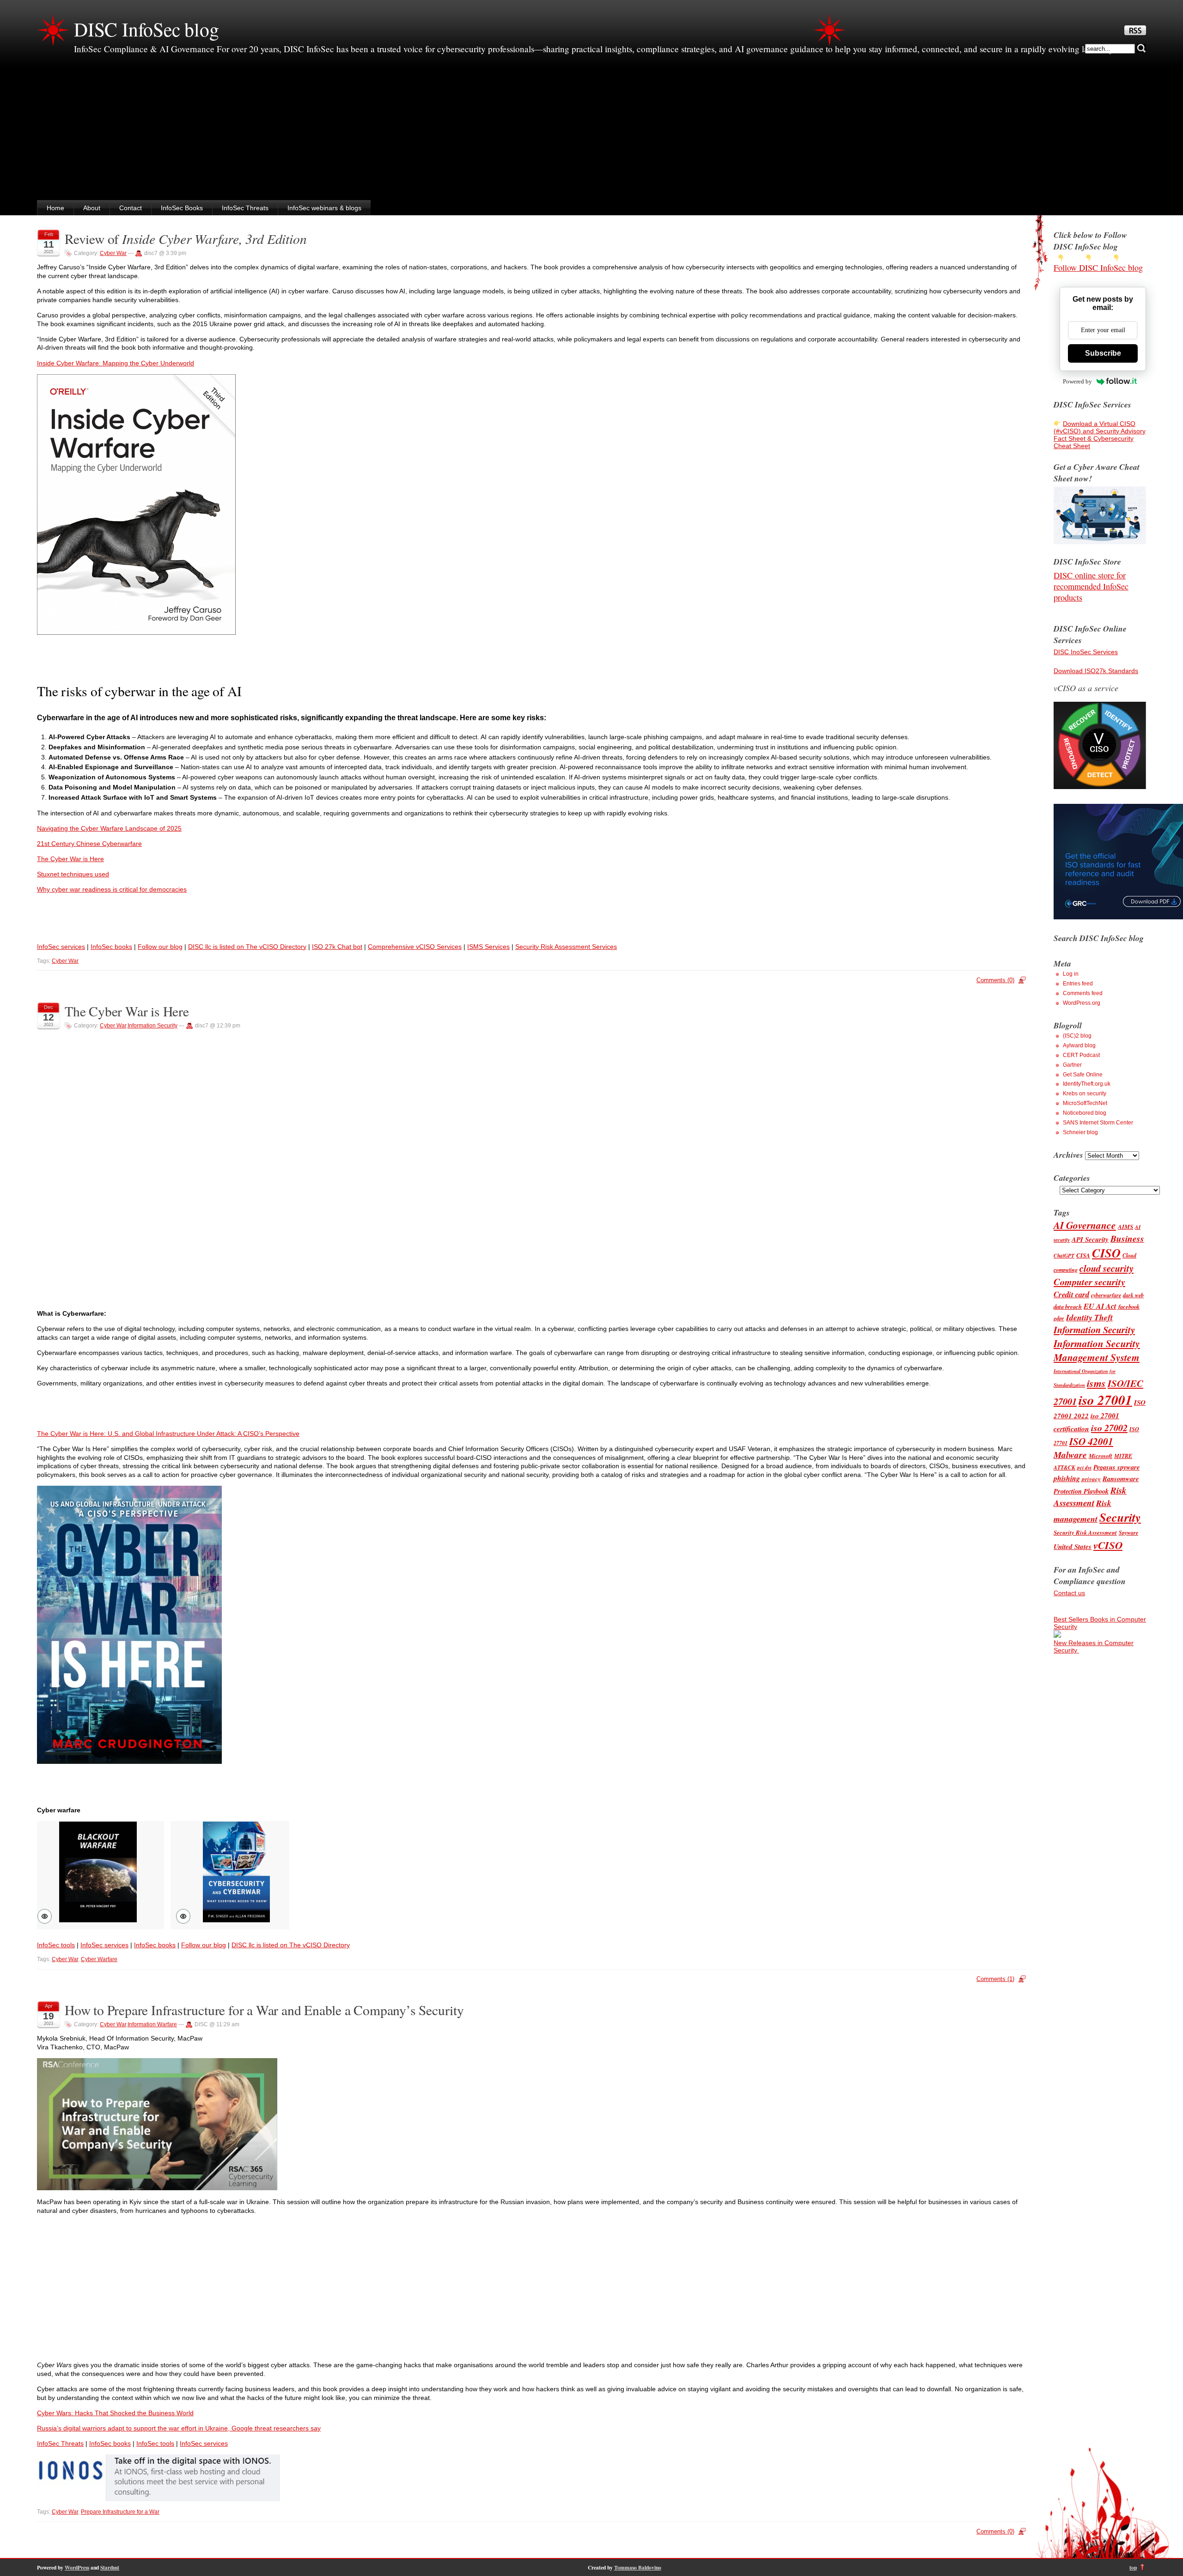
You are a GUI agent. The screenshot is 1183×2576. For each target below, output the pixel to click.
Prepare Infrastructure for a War (120, 2512)
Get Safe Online (1083, 1075)
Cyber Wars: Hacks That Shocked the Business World (115, 2413)
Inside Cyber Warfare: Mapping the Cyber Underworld (116, 363)
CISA (1083, 1255)
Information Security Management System (1097, 1350)
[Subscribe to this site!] (1135, 33)
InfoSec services (61, 947)
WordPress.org (1082, 1003)
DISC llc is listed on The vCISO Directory (247, 947)
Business (1127, 1238)
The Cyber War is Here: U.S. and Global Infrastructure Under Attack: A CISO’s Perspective (168, 1434)
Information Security (152, 1026)
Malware (1070, 1455)
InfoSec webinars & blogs (324, 208)
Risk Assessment (1090, 1496)
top (1133, 2567)
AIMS (1125, 1227)
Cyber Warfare (99, 1959)
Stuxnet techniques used (73, 874)
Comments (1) (995, 1979)
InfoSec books (111, 947)
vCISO (1108, 1545)
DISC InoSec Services (1086, 652)
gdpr (1059, 1318)
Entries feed (1078, 984)
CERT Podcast (1081, 1055)
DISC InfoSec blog (146, 29)
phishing (1067, 1478)
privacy (1091, 1479)
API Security (1090, 1239)
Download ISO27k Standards (1096, 671)
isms (1096, 1383)
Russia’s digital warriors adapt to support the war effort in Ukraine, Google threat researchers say (179, 2428)
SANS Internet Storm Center (1098, 1123)
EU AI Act (1100, 1306)
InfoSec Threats (245, 208)
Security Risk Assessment (1085, 1532)
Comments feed (1083, 993)
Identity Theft (1089, 1317)
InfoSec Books (182, 208)
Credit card (1071, 1294)
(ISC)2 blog (1077, 1036)
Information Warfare (152, 2024)
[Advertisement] (591, 131)
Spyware (1128, 1533)
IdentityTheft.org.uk (1087, 1084)
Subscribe (1103, 353)
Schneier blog (1080, 1132)
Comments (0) (995, 980)
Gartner (1072, 1065)
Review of (186, 239)
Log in (1071, 974)
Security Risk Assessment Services (566, 947)
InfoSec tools (56, 1945)
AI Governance (1085, 1225)
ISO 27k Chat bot (337, 947)
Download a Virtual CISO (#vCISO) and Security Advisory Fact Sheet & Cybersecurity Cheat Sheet (1100, 435)
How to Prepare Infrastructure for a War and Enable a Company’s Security (264, 2010)
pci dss (1084, 1468)
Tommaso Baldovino (638, 2567)
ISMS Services (488, 947)
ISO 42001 (1091, 1441)
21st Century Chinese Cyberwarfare (89, 844)
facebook (1129, 1306)
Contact (131, 208)
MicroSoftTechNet (1085, 1103)
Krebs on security (1085, 1094)
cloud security (1107, 1268)
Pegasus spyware (1116, 1467)
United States (1073, 1546)
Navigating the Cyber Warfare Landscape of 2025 (109, 828)
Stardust (110, 2567)
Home (55, 208)
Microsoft (1101, 1456)
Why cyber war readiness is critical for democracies (112, 889)
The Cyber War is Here (70, 859)
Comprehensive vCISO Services (415, 947)
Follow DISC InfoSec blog (1098, 267)
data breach (1068, 1306)
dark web (1133, 1295)
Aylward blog (1079, 1045)
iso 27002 (1109, 1428)
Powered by (1077, 381)
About (92, 208)
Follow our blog (160, 947)
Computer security (1089, 1282)
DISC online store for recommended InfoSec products (1091, 586)
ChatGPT (1064, 1256)
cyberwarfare (1106, 1295)
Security (1120, 1517)
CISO (1106, 1253)
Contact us (1069, 1593)
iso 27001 (1105, 1400)
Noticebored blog (1085, 1113)
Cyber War (113, 253)
